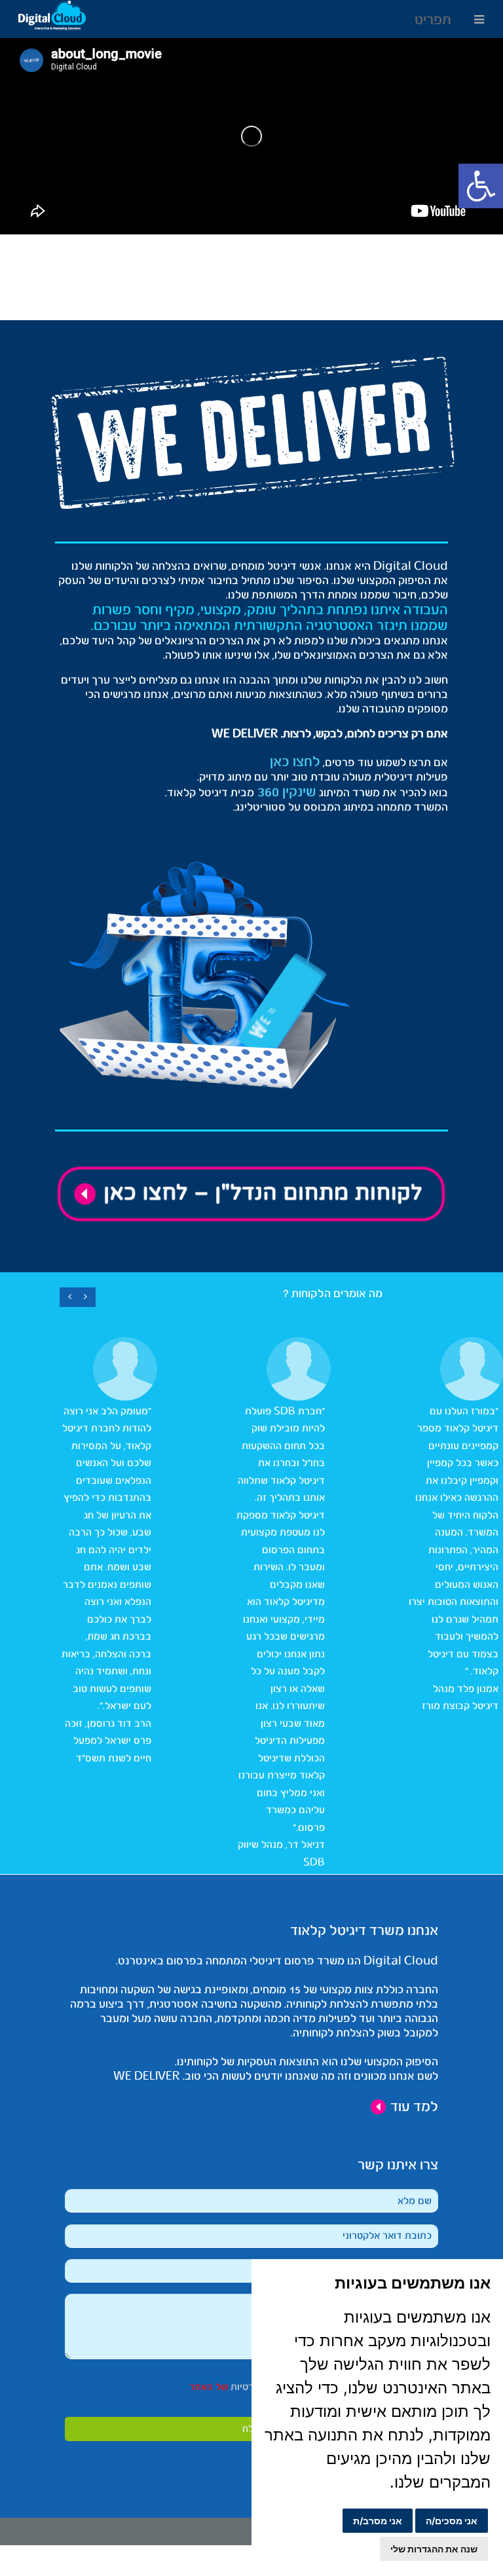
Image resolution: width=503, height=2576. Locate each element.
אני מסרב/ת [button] (378, 2521)
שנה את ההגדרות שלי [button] (434, 2549)
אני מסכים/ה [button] (452, 2521)
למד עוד (413, 2107)
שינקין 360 (285, 792)
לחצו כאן (295, 762)
